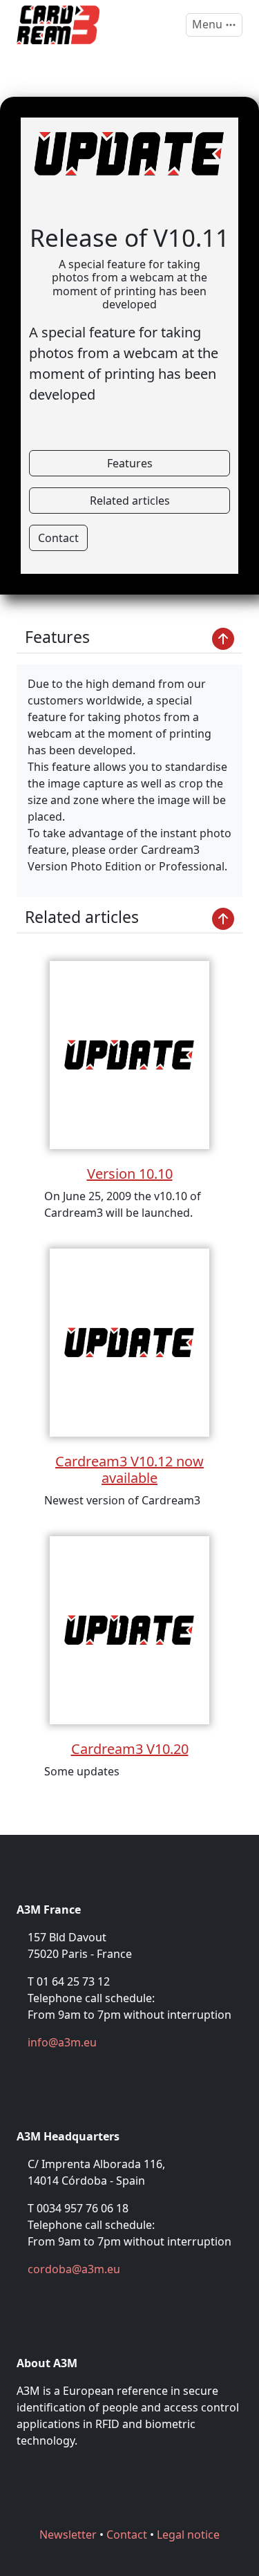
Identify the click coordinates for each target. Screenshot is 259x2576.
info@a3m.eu (62, 2042)
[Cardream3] (58, 25)
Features (130, 463)
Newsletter (68, 2535)
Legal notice (188, 2535)
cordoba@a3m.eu (74, 2269)
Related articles (130, 501)
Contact (58, 538)
